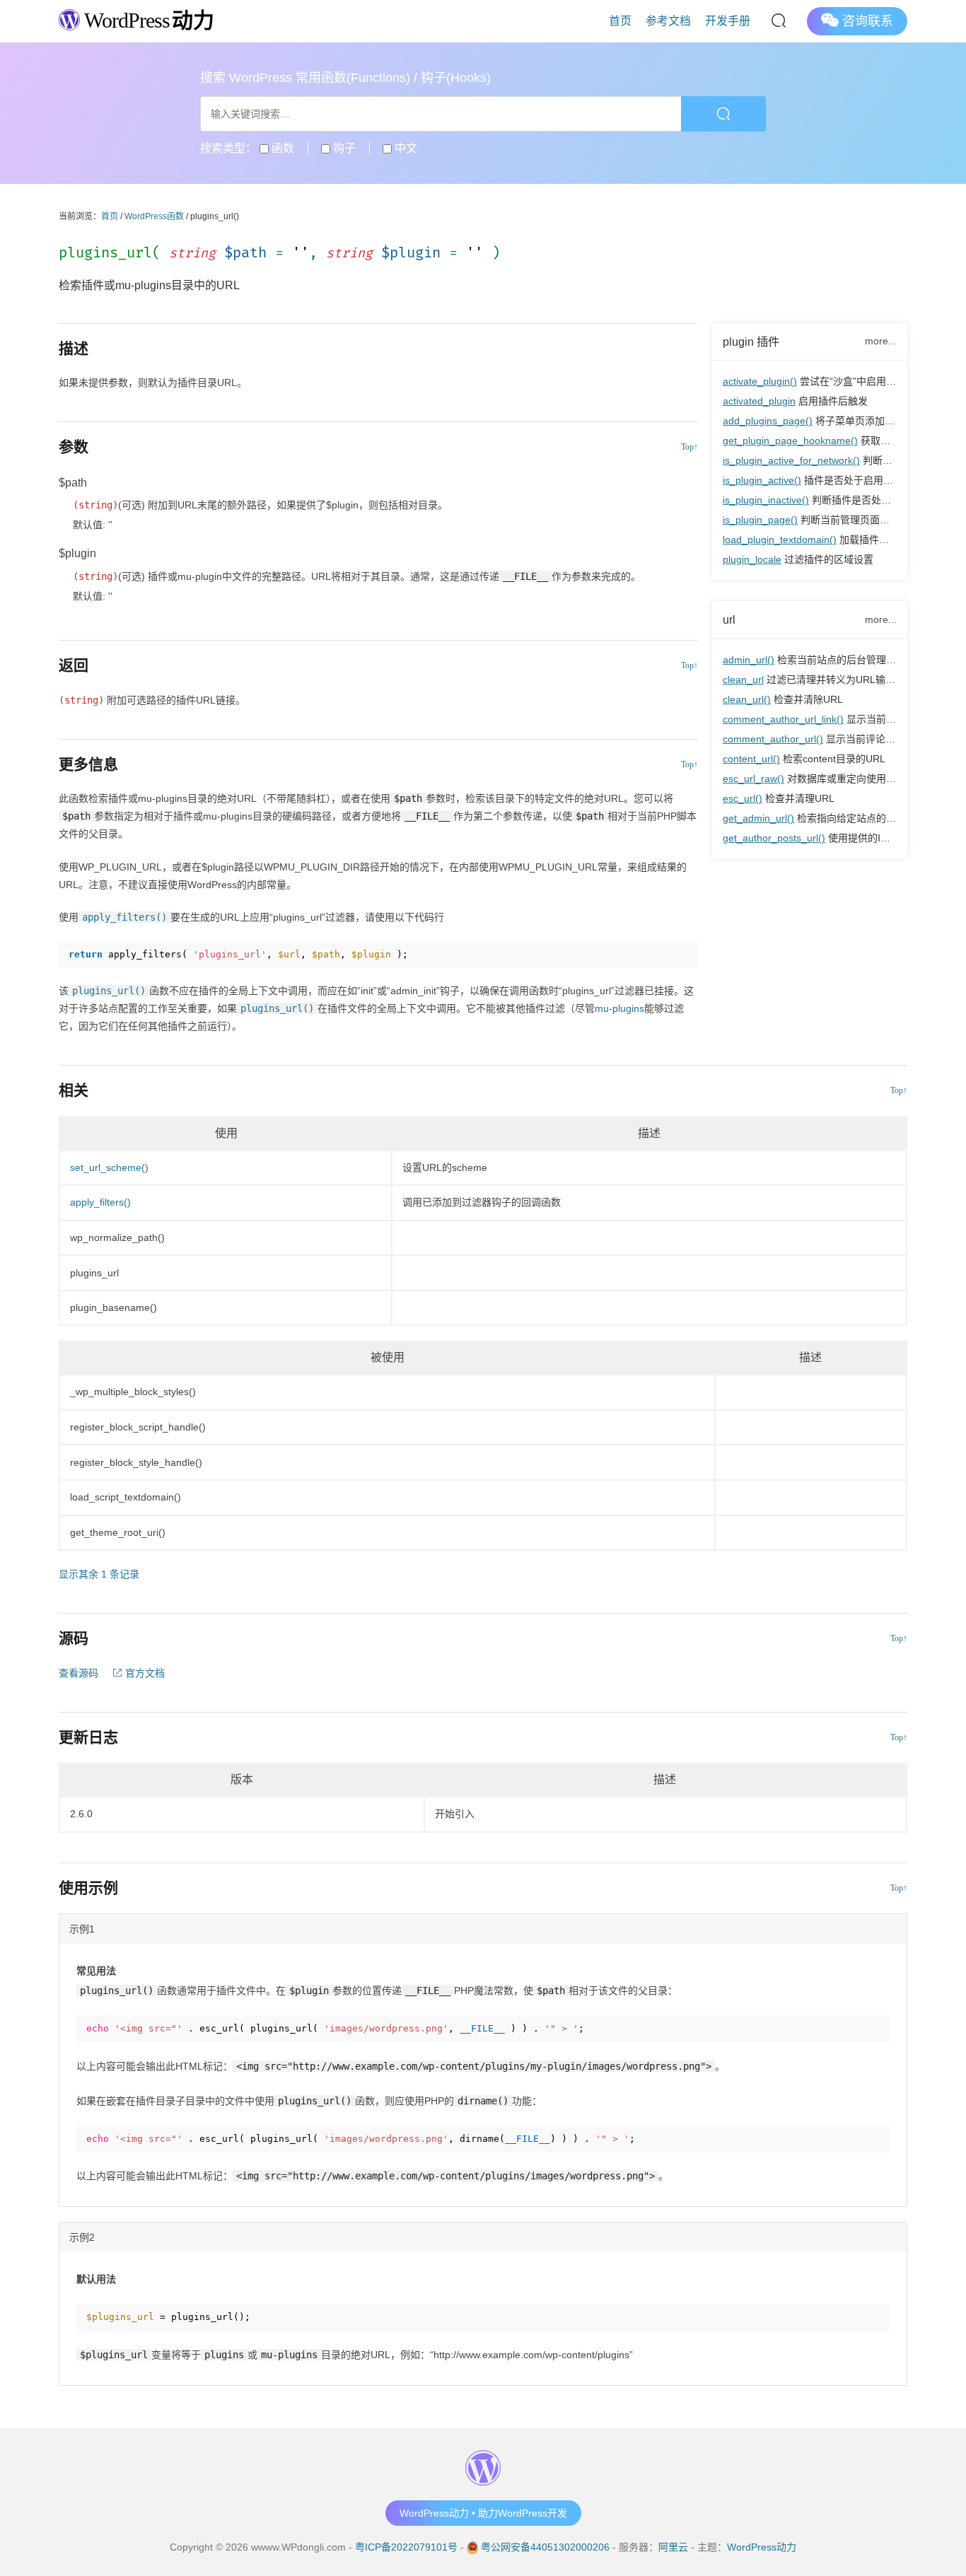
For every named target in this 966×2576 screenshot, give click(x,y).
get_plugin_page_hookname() (790, 441)
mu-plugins (619, 1008)
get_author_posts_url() (774, 838)
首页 (620, 21)
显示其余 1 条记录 (99, 1574)
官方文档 (144, 1673)
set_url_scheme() (109, 1167)
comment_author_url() (773, 739)
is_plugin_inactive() (766, 500)
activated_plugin (759, 401)
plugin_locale (752, 559)
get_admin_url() (758, 818)
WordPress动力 (762, 2547)
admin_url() (749, 660)
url (729, 619)
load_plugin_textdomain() (780, 540)
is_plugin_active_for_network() (791, 460)
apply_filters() (124, 917)
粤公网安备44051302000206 (545, 2547)
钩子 (343, 148)
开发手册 (728, 21)
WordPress (147, 20)
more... (881, 341)
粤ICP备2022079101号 (406, 2547)
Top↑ (689, 447)
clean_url (743, 680)
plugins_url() (109, 991)
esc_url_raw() (753, 779)
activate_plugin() (760, 381)
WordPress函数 (154, 216)
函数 (281, 148)
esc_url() (743, 798)
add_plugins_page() (768, 421)
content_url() (751, 759)
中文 (405, 148)
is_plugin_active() (762, 480)
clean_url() (747, 699)
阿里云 (673, 2547)
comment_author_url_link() (783, 719)
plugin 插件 (751, 342)
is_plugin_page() (760, 520)
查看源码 (78, 1673)
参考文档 (668, 21)
